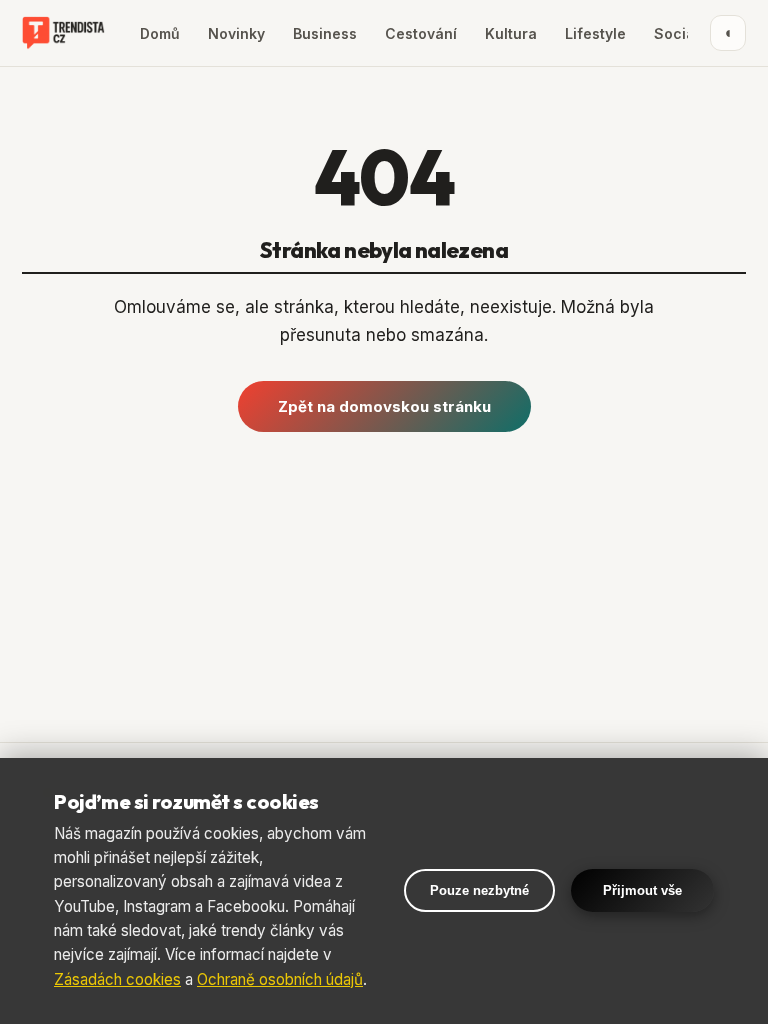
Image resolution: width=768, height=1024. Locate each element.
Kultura (511, 33)
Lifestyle (595, 33)
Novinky (236, 33)
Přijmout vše (642, 890)
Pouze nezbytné (479, 890)
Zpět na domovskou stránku (384, 406)
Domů (160, 33)
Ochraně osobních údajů (280, 979)
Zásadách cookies (117, 979)
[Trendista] (63, 33)
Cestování (421, 33)
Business (325, 33)
